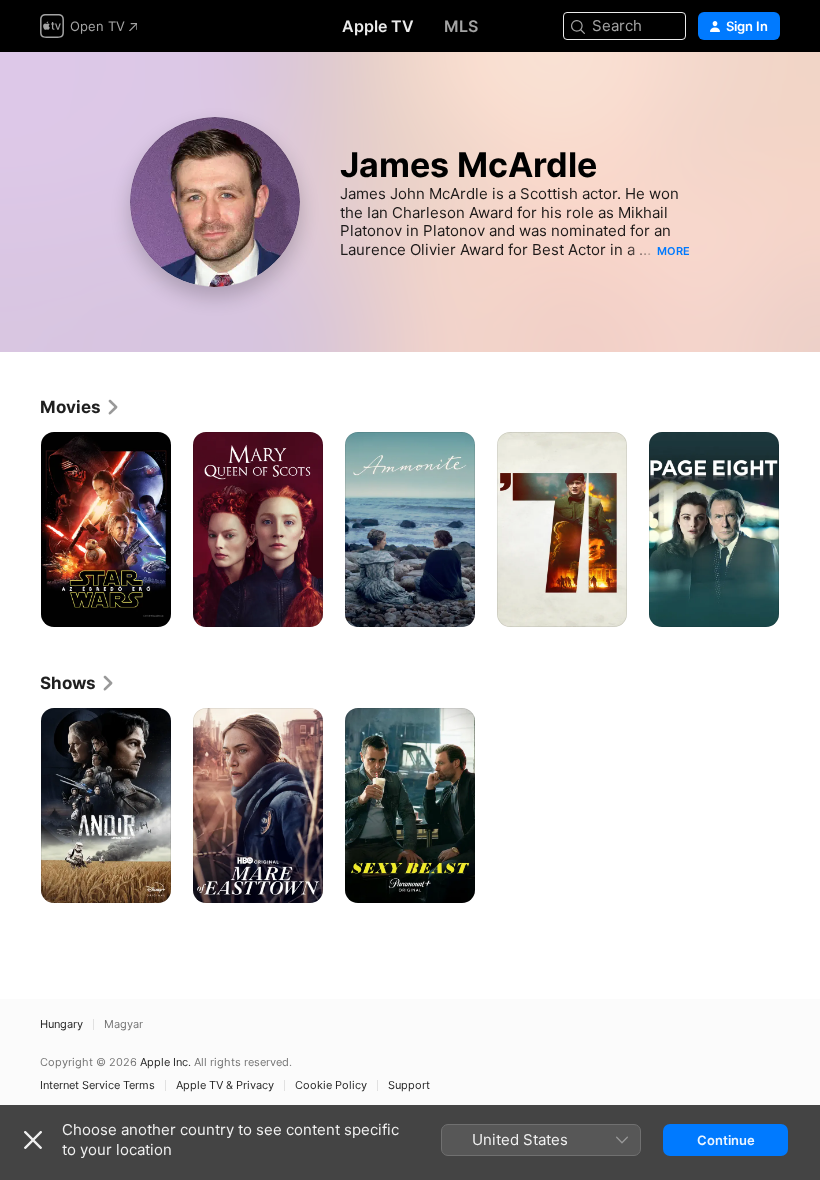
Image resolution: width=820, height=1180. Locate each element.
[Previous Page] (20, 530)
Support (409, 1085)
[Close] (33, 1140)
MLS (461, 26)
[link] (80, 407)
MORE (673, 251)
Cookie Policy (331, 1085)
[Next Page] (800, 530)
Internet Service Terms (97, 1085)
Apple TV (378, 26)
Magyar (123, 1024)
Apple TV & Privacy (225, 1085)
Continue (726, 1140)
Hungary (61, 1024)
